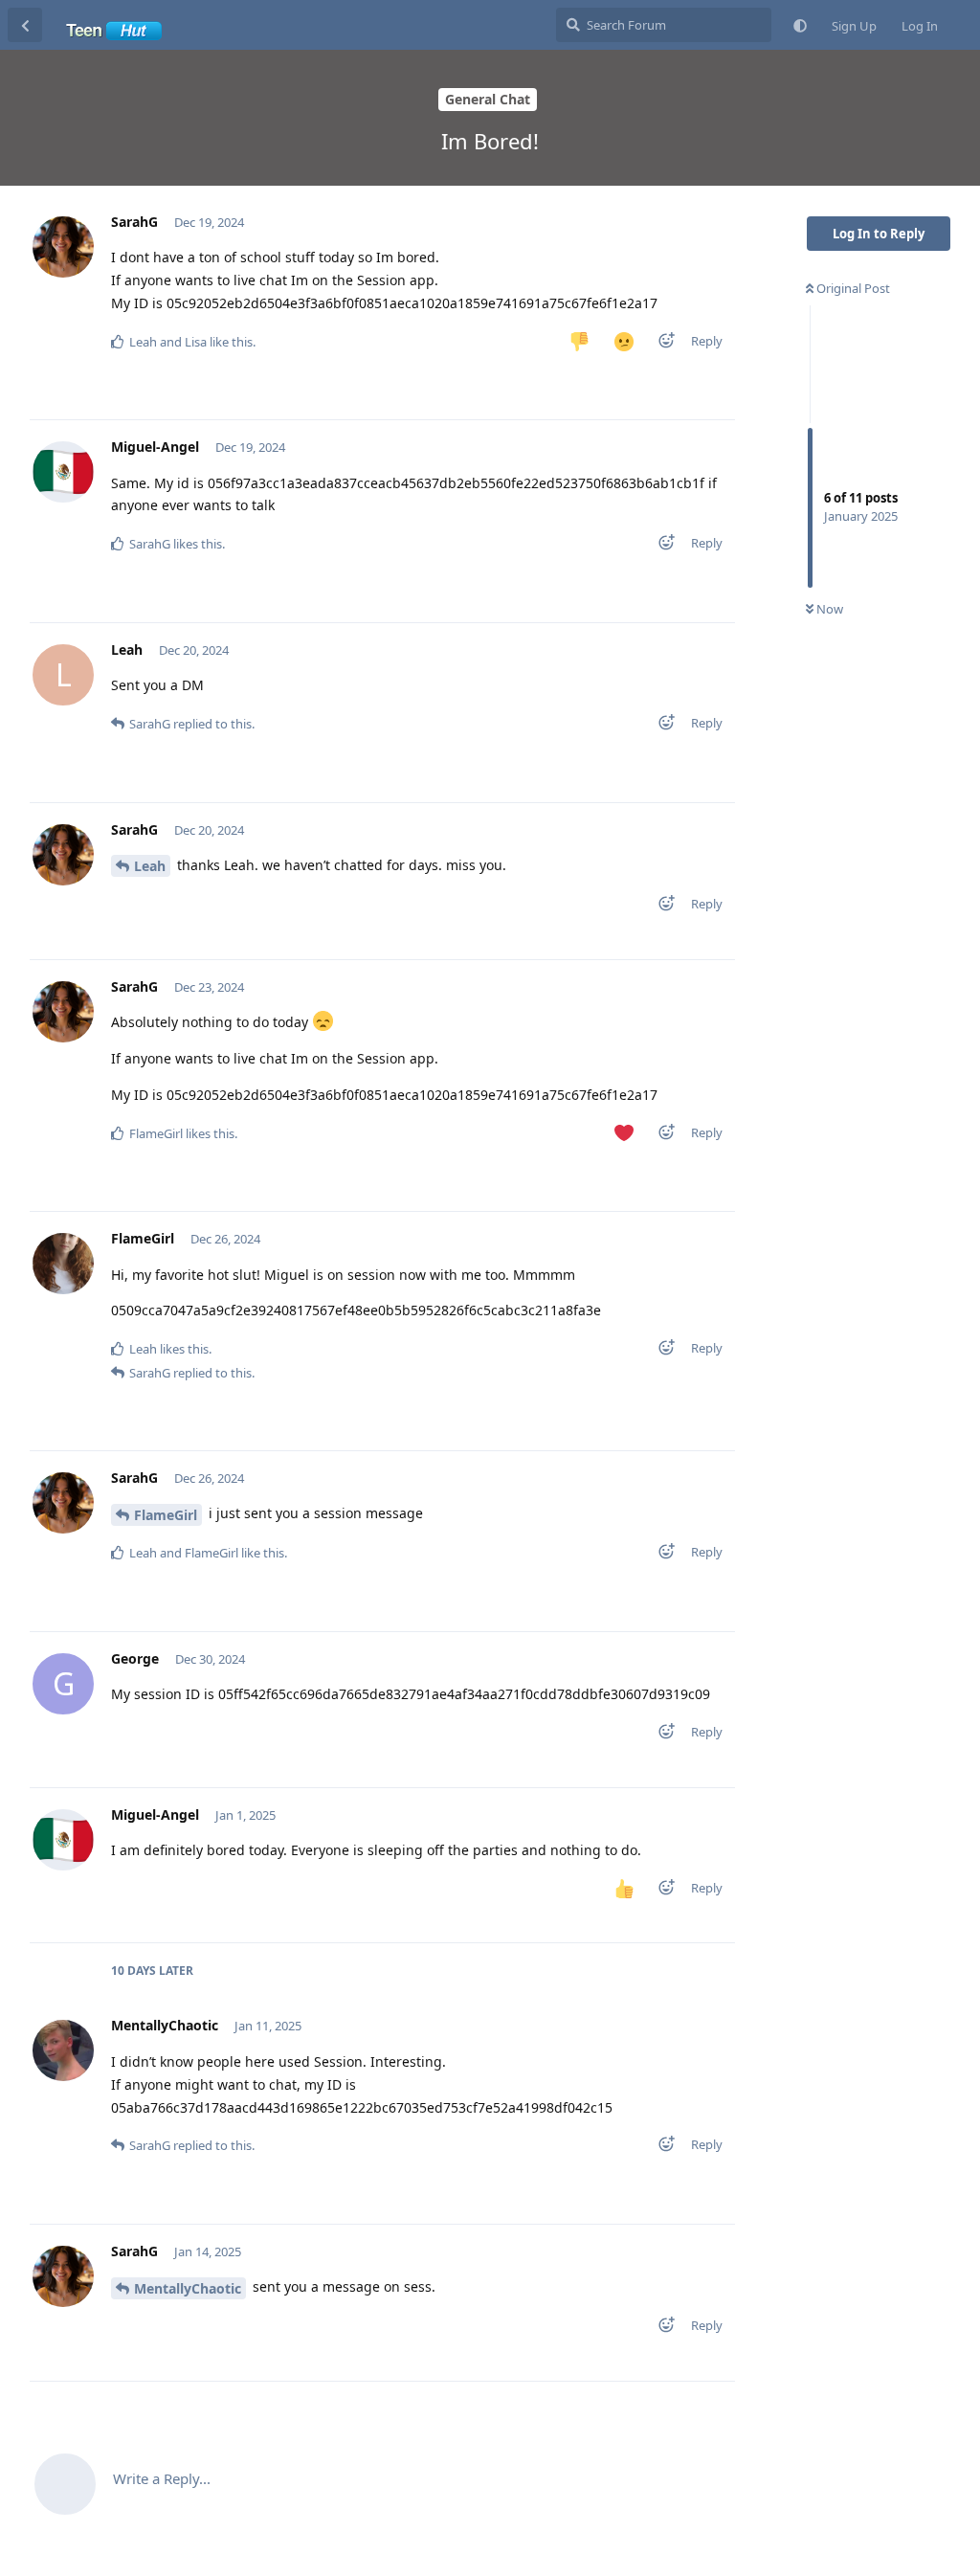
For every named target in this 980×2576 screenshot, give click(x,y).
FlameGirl (166, 1515)
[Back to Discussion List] (25, 25)
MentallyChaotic (188, 2288)
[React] (660, 344)
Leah (150, 866)
